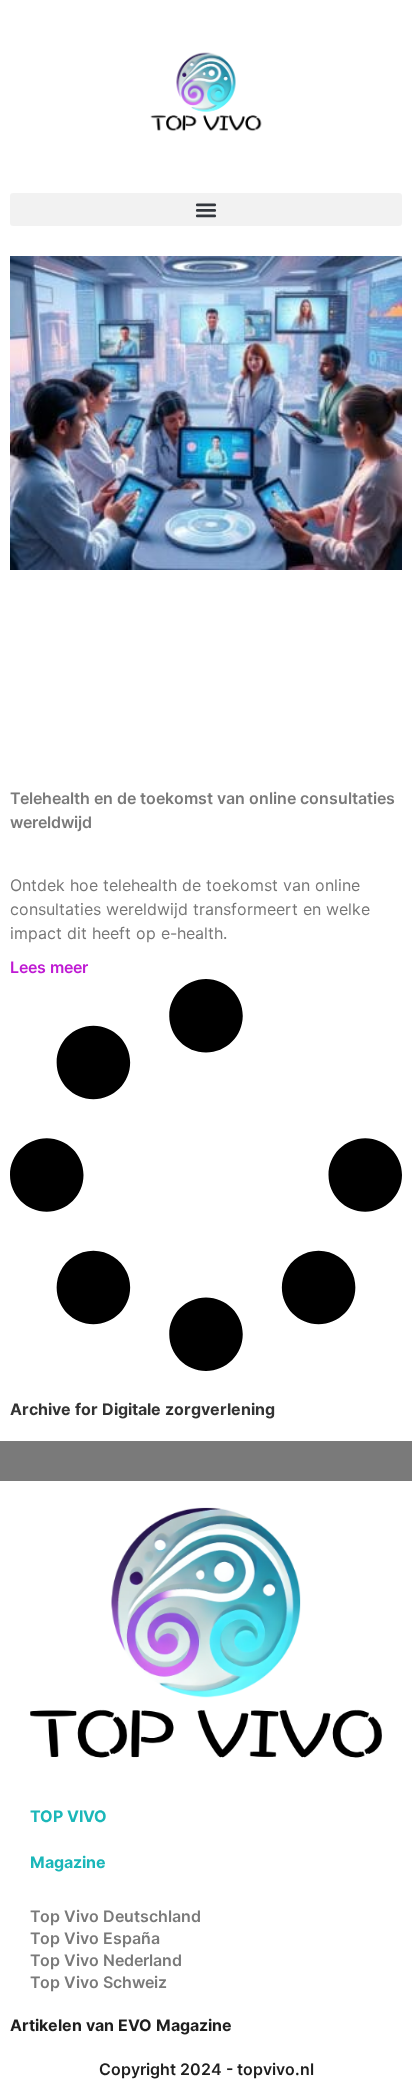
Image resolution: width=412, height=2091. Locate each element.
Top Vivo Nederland (106, 1960)
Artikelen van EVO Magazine (121, 2025)
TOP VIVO (68, 1816)
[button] (206, 209)
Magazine (68, 1862)
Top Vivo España (95, 1938)
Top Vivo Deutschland (115, 1916)
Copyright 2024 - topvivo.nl (206, 2069)
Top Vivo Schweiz (98, 1982)
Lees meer (49, 967)
